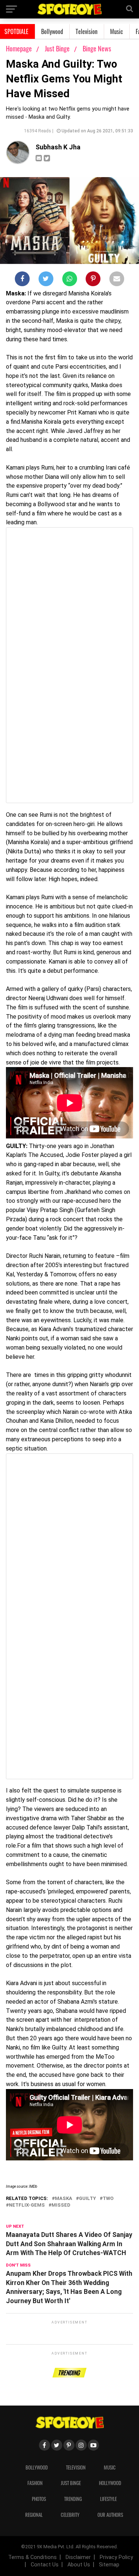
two (108, 2199)
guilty (87, 2199)
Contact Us (45, 2565)
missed (61, 2205)
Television (87, 31)
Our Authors (110, 2515)
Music (117, 31)
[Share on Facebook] (22, 280)
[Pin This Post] (93, 280)
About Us (79, 2565)
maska (64, 2199)
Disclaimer (78, 2557)
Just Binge (58, 48)
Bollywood (52, 31)
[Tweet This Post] (46, 280)
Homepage (19, 48)
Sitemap (109, 2565)
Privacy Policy (116, 2557)
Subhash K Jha (58, 147)
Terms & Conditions (32, 2557)
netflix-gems (27, 2205)
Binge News (97, 48)
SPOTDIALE (16, 31)
